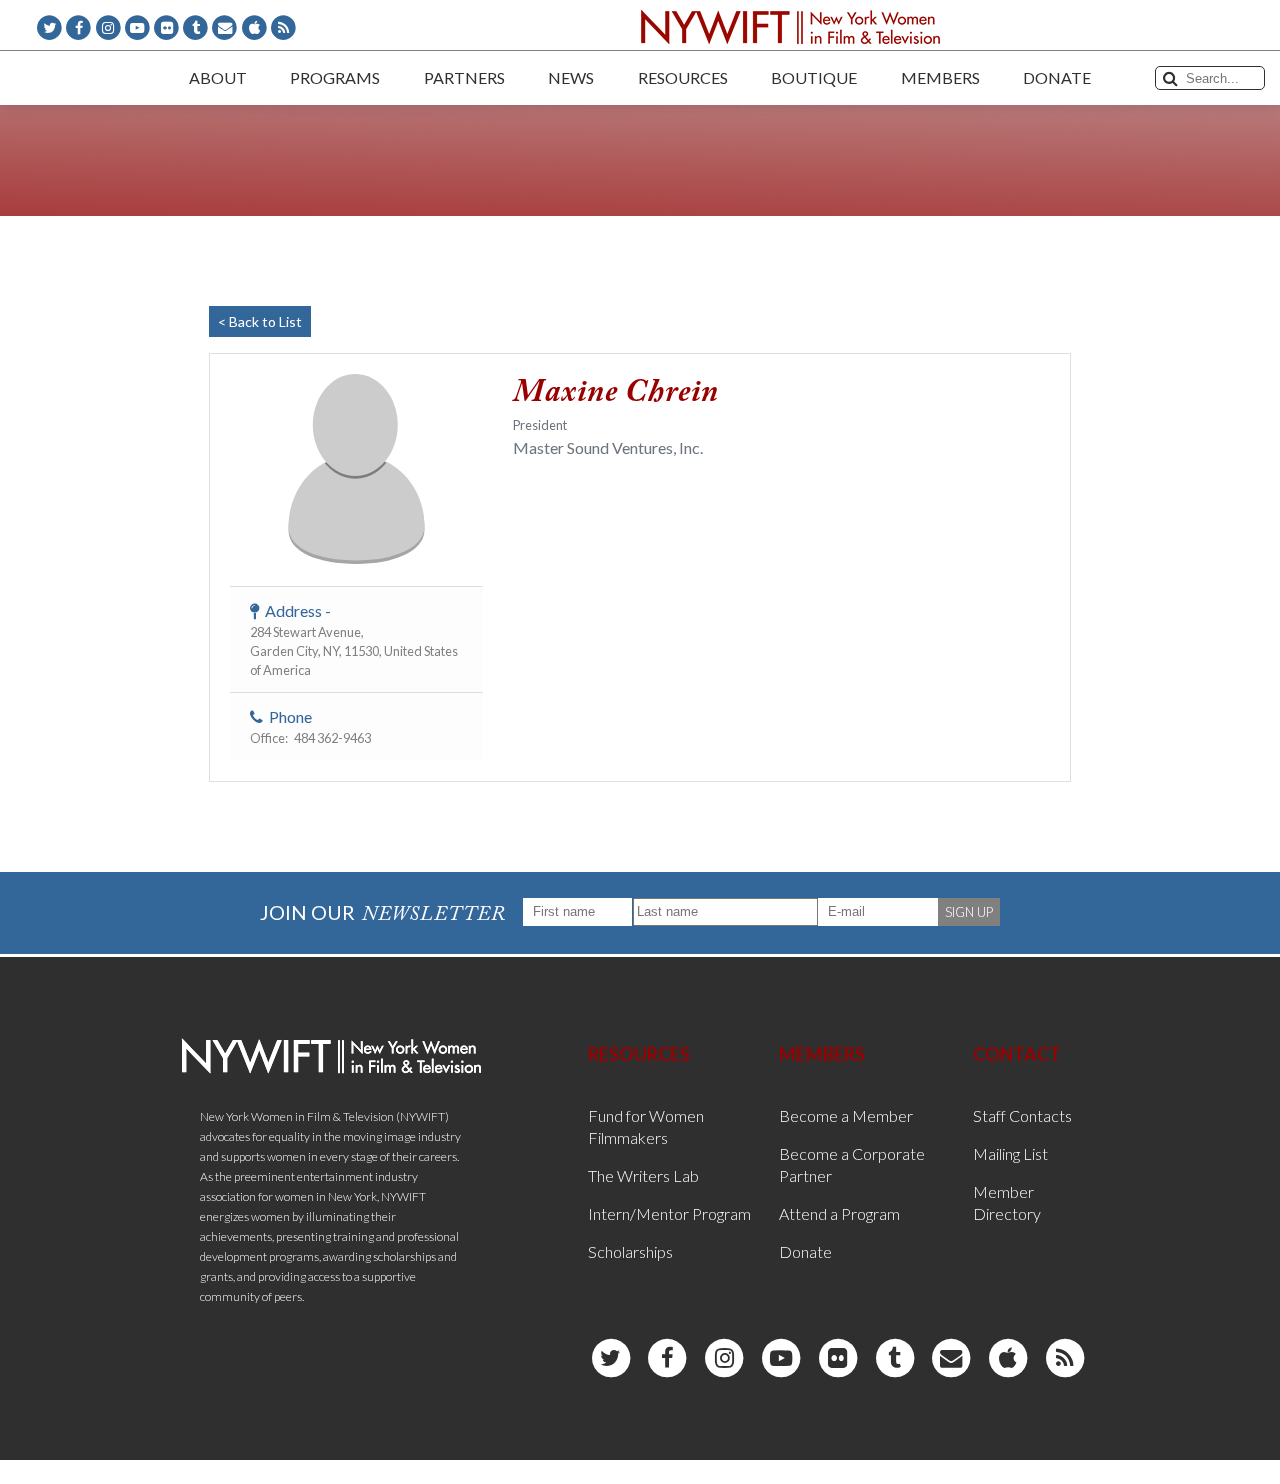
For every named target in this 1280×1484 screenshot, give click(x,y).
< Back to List (260, 321)
